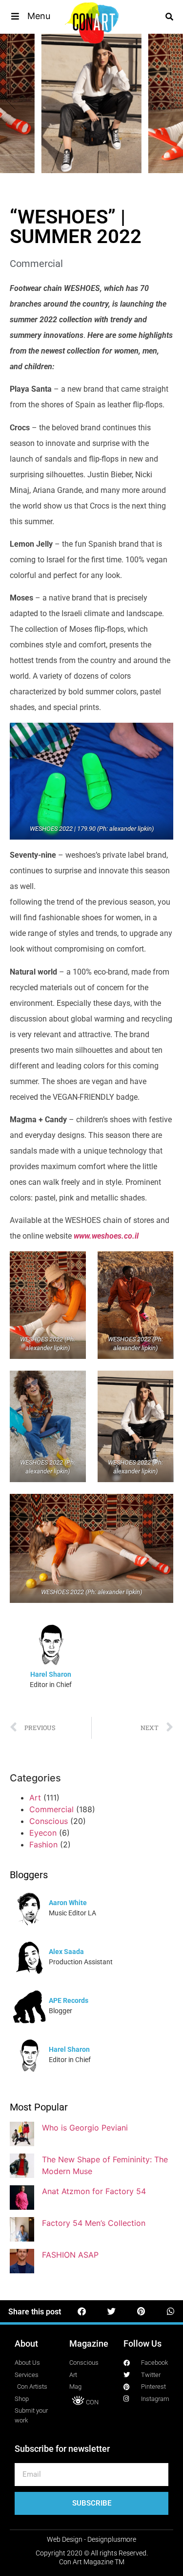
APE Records (69, 2000)
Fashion (43, 1844)
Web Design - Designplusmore (91, 2539)
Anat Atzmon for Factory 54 (94, 2191)
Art (35, 1798)
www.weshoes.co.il (106, 1236)
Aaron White (68, 1903)
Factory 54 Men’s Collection (94, 2223)
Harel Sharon (51, 1674)
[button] (30, 16)
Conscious (49, 1821)
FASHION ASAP (70, 2255)
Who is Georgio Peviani (85, 2128)
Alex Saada (66, 1952)
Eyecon (43, 1833)
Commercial (36, 264)
